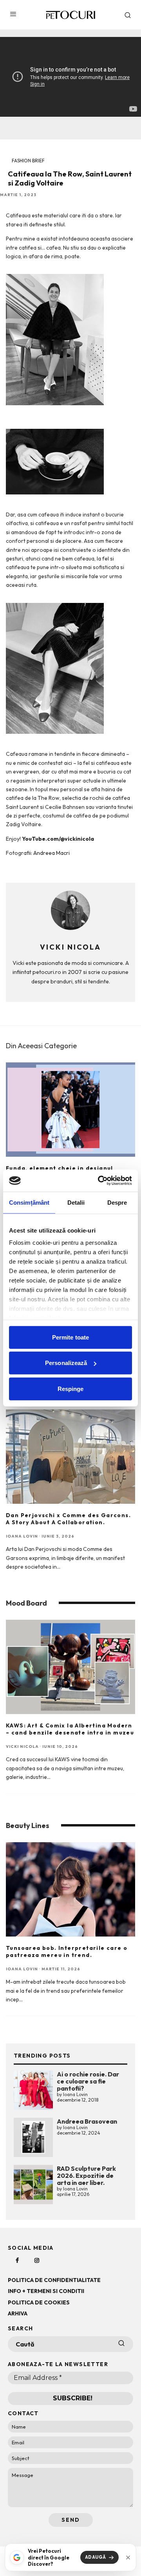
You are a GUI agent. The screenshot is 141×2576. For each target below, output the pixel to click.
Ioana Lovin (22, 1536)
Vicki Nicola (22, 1746)
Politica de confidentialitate (54, 2280)
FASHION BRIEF (28, 161)
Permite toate (70, 1337)
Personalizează (66, 1363)
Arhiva (18, 2313)
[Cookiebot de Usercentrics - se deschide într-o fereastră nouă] (99, 1181)
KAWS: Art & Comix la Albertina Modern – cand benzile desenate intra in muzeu (70, 1729)
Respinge (71, 1388)
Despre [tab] (117, 1202)
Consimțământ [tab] (29, 1202)
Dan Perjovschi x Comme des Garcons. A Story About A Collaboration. (68, 1519)
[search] (121, 2344)
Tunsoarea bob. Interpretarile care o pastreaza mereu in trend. (67, 1951)
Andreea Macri (52, 853)
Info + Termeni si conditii (46, 2291)
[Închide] (128, 2558)
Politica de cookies (39, 2302)
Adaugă (96, 2557)
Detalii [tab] (76, 1202)
